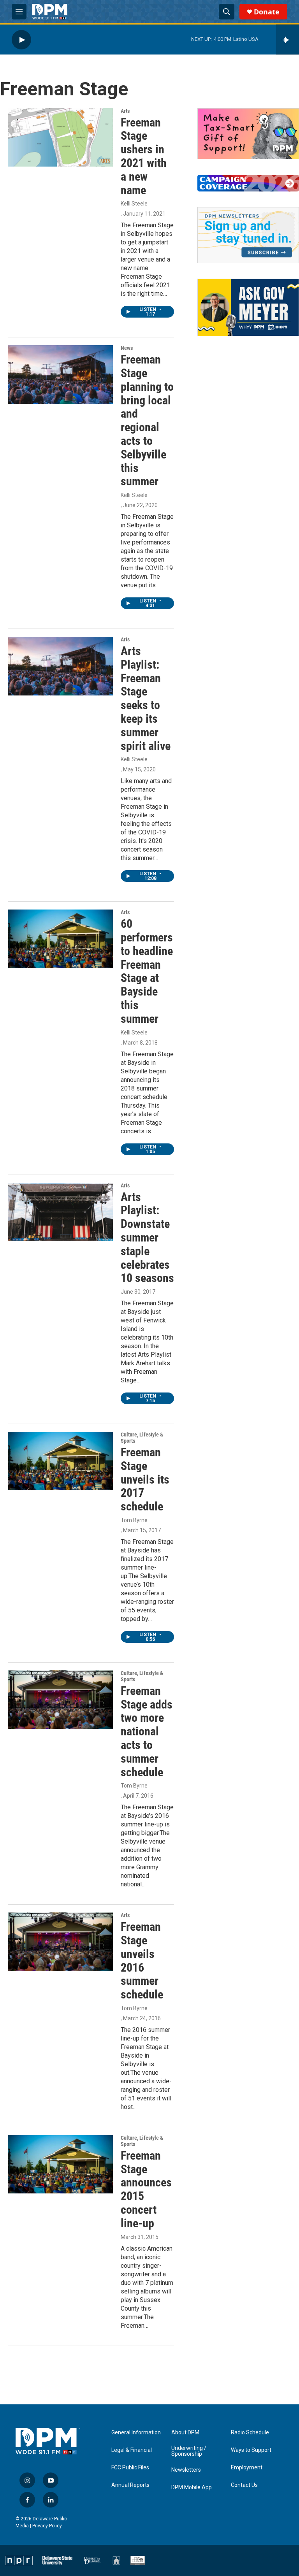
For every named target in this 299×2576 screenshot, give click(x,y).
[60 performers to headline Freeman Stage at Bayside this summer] (60, 939)
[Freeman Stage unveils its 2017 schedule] (60, 1461)
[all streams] (288, 40)
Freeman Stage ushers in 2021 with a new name (144, 156)
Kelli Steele (134, 204)
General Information (136, 2433)
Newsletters (186, 2470)
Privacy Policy (47, 2526)
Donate (267, 12)
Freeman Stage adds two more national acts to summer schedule (147, 1731)
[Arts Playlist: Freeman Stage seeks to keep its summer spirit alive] (60, 666)
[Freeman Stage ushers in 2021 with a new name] (60, 137)
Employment (247, 2468)
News (127, 348)
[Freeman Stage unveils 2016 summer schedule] (60, 1942)
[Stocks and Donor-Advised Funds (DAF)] (248, 134)
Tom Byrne (134, 1520)
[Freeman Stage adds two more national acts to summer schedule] (60, 1700)
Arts (125, 111)
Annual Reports (130, 2485)
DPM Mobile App (192, 2487)
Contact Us (244, 2485)
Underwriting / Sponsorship (189, 2451)
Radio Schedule (250, 2433)
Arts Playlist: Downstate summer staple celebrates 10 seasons (147, 1238)
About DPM (185, 2433)
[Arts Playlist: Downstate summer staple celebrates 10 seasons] (60, 1212)
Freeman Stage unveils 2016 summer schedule (142, 1961)
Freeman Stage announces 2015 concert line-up (146, 2189)
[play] (21, 40)
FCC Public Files (130, 2468)
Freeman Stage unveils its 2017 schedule (145, 1479)
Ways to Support (251, 2450)
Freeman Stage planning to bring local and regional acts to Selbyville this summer (147, 420)
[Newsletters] (248, 235)
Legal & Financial (132, 2450)
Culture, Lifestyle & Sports (142, 1438)
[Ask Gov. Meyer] (248, 307)
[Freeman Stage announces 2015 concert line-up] (60, 2164)
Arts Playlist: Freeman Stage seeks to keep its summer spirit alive (146, 698)
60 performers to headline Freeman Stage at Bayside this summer (147, 971)
